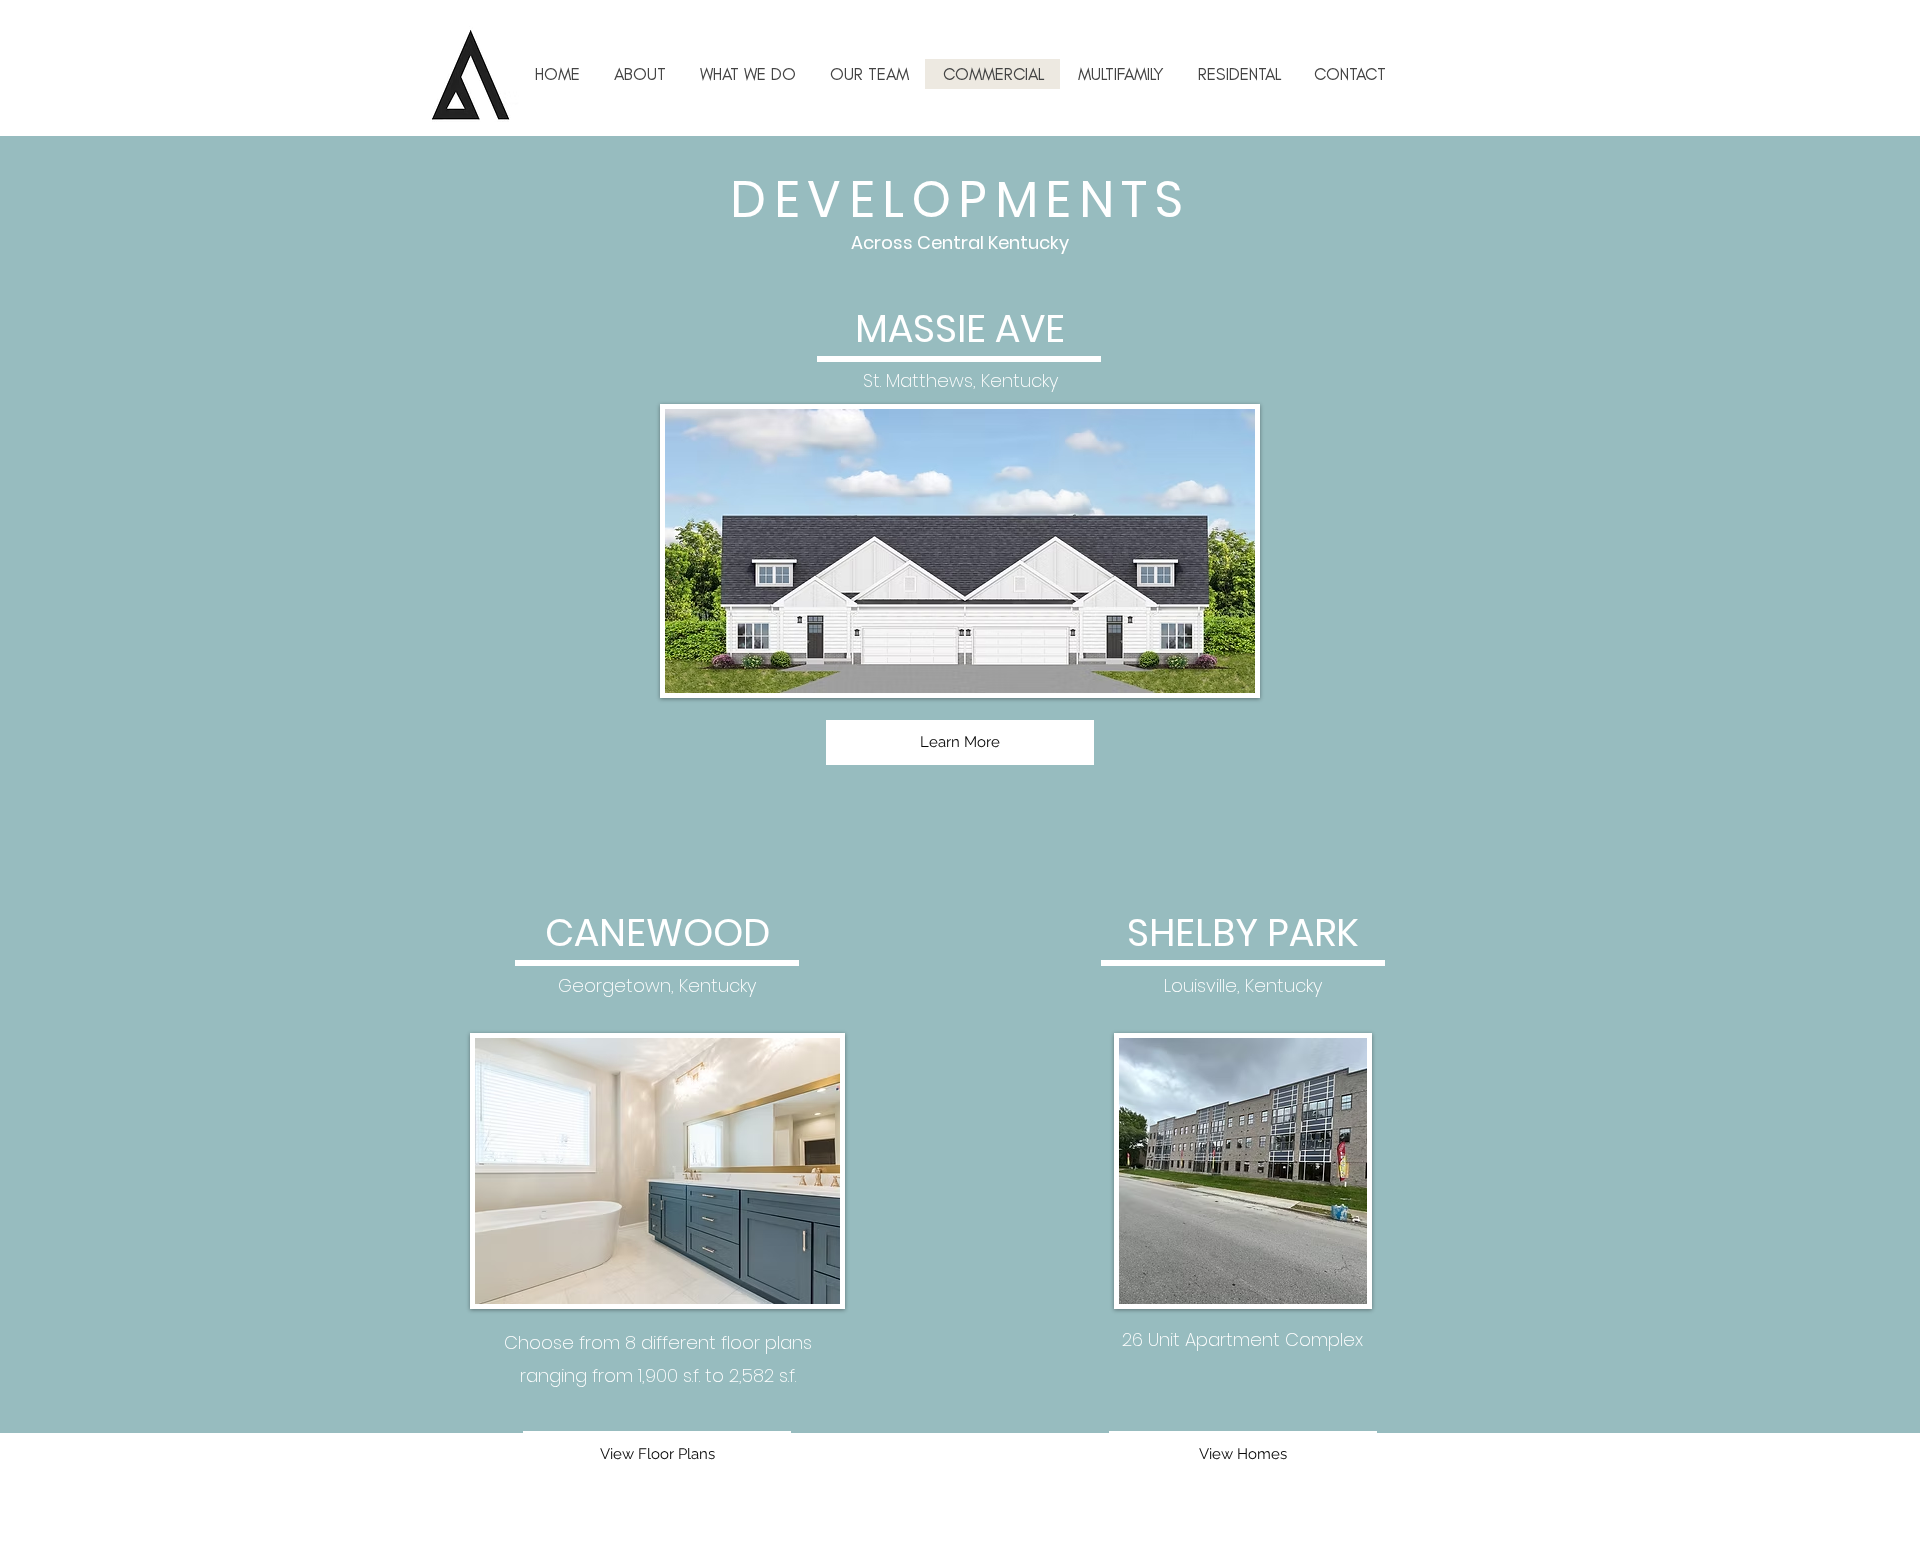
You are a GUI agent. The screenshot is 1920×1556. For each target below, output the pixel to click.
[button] (1120, 74)
